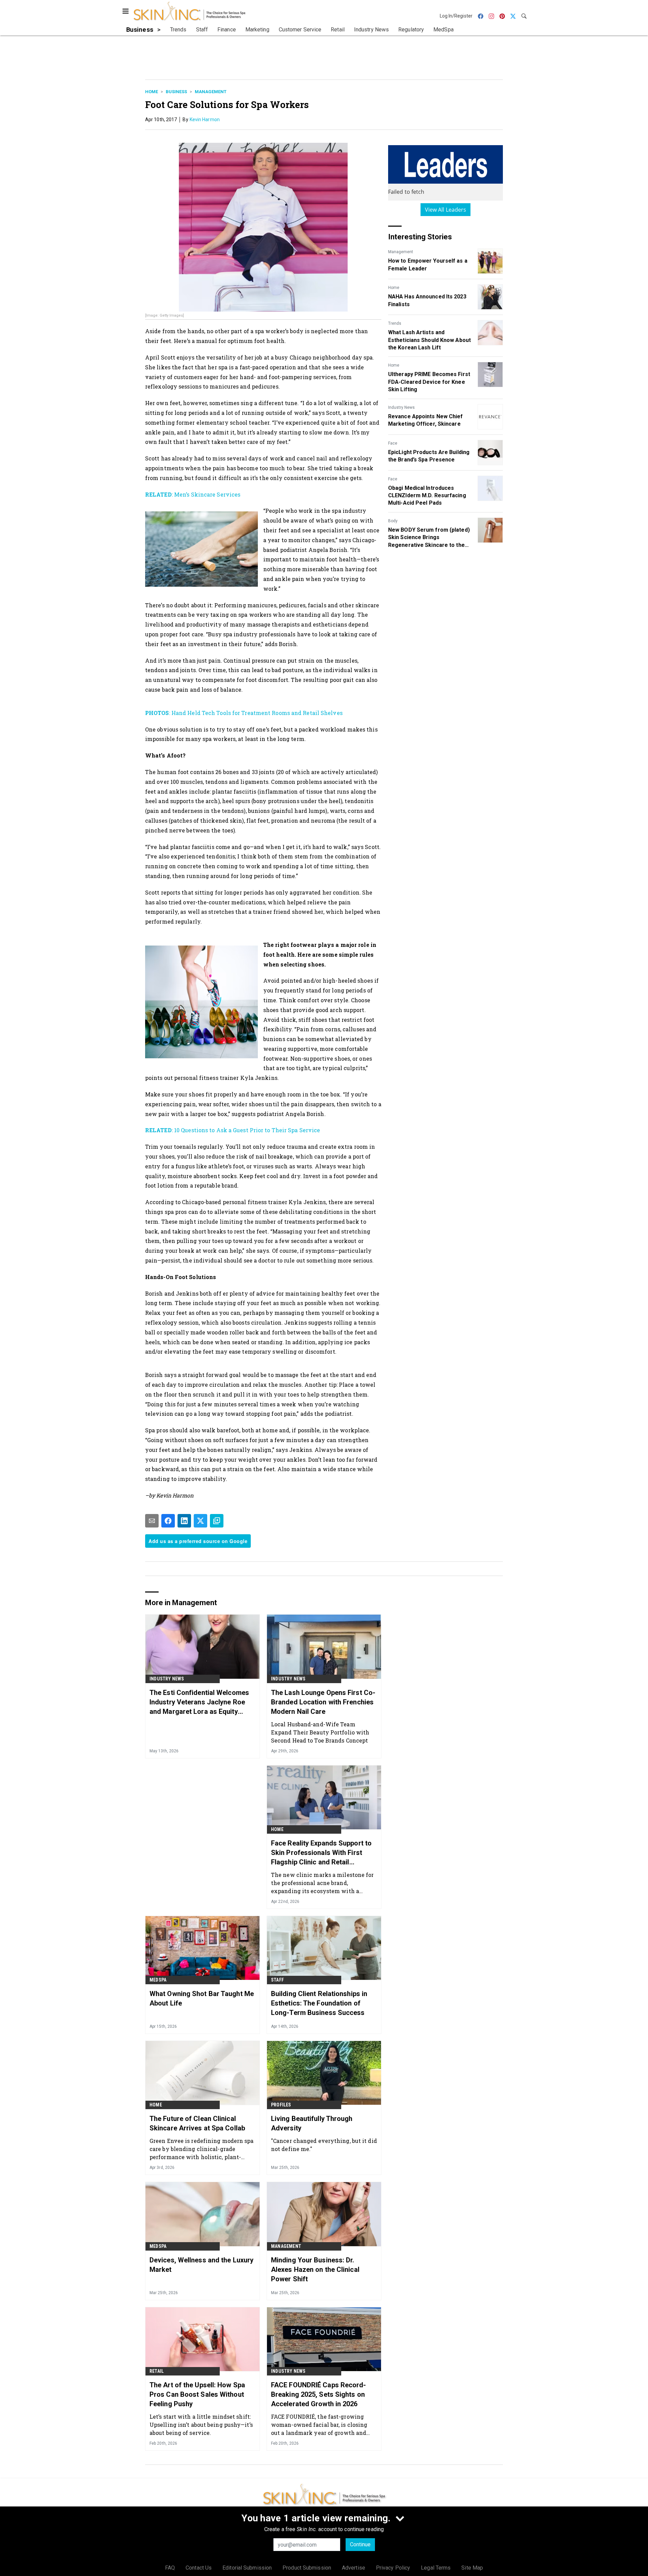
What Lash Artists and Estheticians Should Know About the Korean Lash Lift (429, 340)
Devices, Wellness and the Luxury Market (201, 2265)
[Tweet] (200, 1521)
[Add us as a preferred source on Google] (217, 1521)
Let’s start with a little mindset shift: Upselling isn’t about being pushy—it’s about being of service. (201, 2425)
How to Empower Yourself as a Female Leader (428, 264)
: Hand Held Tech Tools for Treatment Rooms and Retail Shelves (244, 713)
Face (393, 443)
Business (176, 92)
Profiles (281, 2105)
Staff (277, 1980)
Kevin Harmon (205, 119)
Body (393, 521)
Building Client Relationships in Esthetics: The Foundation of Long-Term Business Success (319, 2003)
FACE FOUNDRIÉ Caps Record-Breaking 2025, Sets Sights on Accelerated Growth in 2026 (319, 2394)
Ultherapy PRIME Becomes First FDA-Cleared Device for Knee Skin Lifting (429, 382)
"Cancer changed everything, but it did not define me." (324, 2145)
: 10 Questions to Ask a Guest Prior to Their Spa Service (233, 1130)
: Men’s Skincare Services (193, 494)
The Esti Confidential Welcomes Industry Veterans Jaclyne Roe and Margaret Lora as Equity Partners (199, 1702)
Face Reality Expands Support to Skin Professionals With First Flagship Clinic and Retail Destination (321, 1853)
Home (152, 92)
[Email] (152, 1521)
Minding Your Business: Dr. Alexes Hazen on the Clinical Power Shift (315, 2269)
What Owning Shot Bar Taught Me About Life (202, 1998)
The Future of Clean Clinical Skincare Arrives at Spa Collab (197, 2123)
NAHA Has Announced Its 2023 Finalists (427, 300)
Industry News (401, 407)
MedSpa (158, 1980)
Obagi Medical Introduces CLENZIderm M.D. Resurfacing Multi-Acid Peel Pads (427, 496)
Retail (157, 2371)
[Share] (168, 1521)
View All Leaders (446, 210)
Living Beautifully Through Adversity (312, 2123)
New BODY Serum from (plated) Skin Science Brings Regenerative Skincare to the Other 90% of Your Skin (429, 538)
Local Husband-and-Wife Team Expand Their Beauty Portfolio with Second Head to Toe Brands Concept (320, 1732)
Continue (360, 2544)
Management (211, 92)
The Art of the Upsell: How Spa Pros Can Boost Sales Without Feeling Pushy (197, 2394)
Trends (395, 323)
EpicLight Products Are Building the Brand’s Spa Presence (429, 456)
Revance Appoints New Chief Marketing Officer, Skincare (426, 420)
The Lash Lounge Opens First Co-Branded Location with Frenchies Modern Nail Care (323, 1702)
